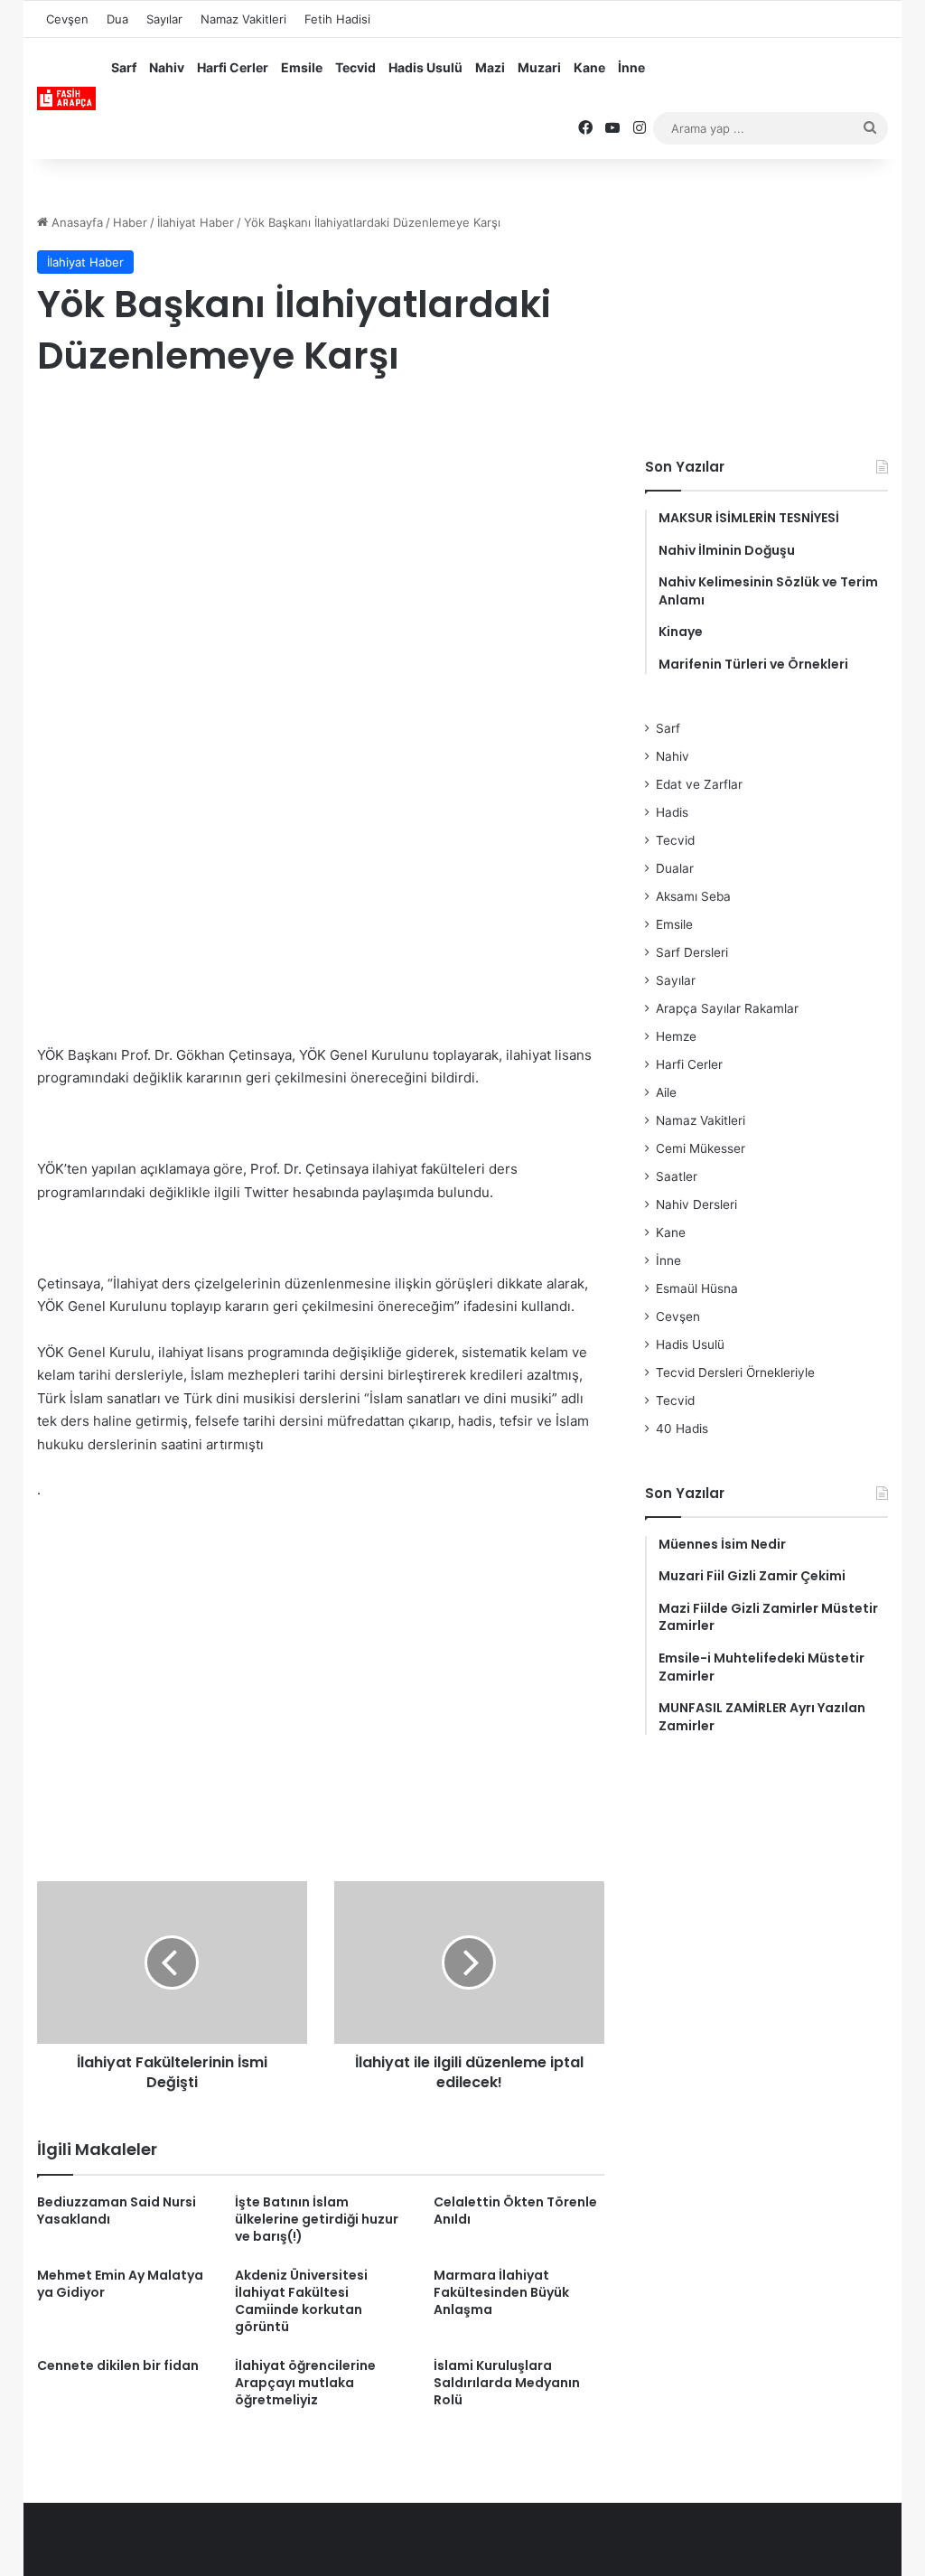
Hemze (676, 1036)
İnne (631, 67)
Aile (666, 1092)
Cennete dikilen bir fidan (118, 2365)
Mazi (490, 67)
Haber (130, 222)
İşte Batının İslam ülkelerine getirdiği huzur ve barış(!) (317, 2219)
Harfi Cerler (233, 67)
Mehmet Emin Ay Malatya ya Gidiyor (120, 2284)
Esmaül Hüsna (697, 1288)
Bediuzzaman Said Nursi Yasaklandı (117, 2211)
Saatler (677, 1176)
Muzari (539, 67)
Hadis (672, 812)
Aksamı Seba (693, 896)
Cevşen (67, 19)
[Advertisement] (321, 540)
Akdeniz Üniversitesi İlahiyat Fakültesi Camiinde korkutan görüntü (301, 2301)
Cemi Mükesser (701, 1148)
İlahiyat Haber (196, 222)
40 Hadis (682, 1429)
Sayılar (164, 19)
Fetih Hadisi (337, 19)
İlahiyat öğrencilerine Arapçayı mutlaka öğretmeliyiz (305, 2383)
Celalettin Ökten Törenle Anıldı (515, 2211)
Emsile (302, 67)
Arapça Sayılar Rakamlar (727, 1008)
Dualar (675, 868)
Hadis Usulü (425, 67)
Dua (117, 19)
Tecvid (355, 67)
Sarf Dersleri (692, 952)
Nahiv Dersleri (696, 1204)
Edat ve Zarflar (699, 784)
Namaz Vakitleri (243, 19)
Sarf (124, 67)
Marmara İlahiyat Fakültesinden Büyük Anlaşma (501, 2292)
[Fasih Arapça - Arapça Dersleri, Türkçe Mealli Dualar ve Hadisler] (66, 98)
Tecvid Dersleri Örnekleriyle (735, 1372)
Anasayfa (75, 222)
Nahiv (167, 67)
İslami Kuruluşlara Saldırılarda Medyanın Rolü (507, 2383)
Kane (589, 67)
